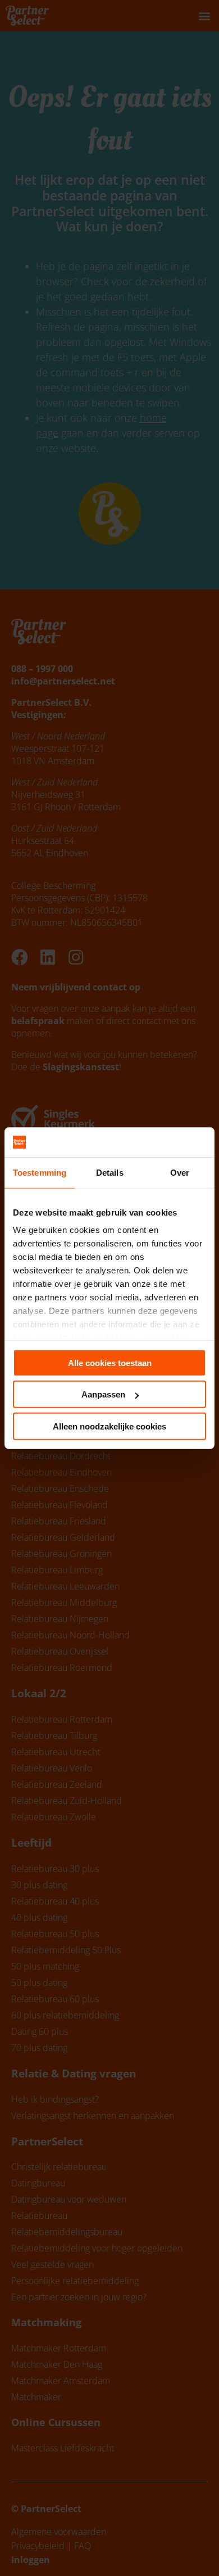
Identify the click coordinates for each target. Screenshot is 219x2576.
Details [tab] (110, 1172)
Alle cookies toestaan (110, 1362)
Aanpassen (103, 1394)
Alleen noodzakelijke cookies (109, 1426)
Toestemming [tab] (40, 1172)
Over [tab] (180, 1172)
